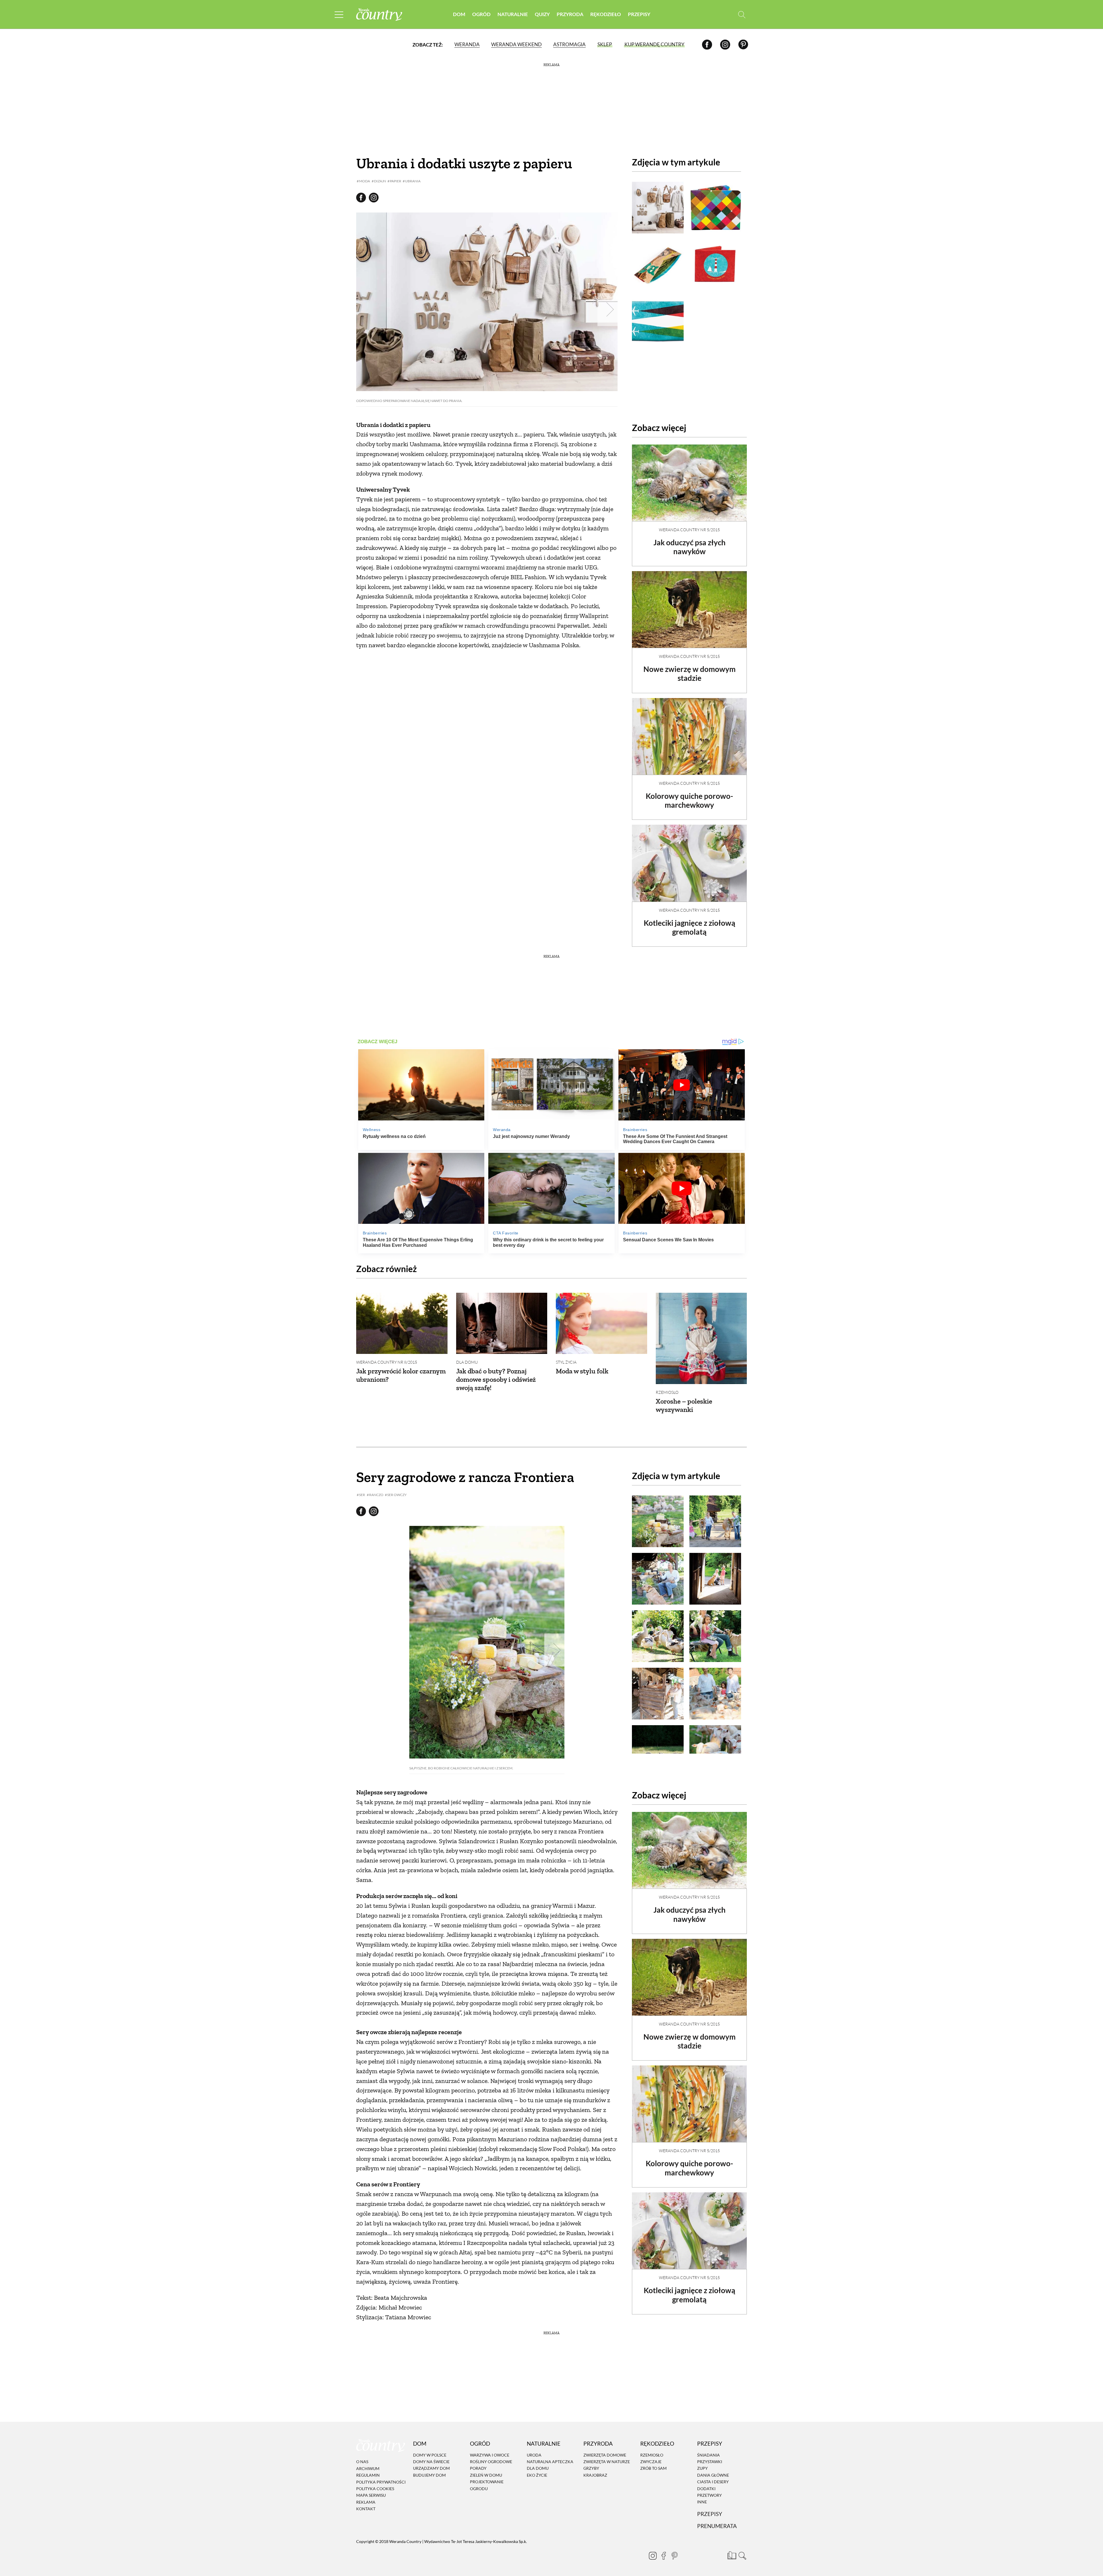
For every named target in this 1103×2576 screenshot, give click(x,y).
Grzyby (591, 2468)
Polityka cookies (375, 2489)
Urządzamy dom (431, 2468)
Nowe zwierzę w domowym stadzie (690, 674)
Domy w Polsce (430, 2455)
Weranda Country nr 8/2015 (387, 1362)
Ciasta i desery (713, 2482)
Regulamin (368, 2475)
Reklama (366, 2502)
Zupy (702, 2468)
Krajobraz (595, 2475)
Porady (478, 2468)
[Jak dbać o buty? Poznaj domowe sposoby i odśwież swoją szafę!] (502, 1323)
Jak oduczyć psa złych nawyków (690, 547)
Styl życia (566, 1362)
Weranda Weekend (516, 44)
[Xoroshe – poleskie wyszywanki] (701, 1338)
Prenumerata (717, 2526)
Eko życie (537, 2475)
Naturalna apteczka (550, 2462)
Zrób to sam (653, 2468)
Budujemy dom (429, 2475)
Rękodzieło (606, 14)
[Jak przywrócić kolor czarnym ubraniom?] (402, 1323)
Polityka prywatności (381, 2482)
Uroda (534, 2455)
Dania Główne (713, 2475)
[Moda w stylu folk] (601, 1323)
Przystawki (710, 2462)
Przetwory (709, 2495)
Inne (702, 2502)
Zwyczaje (651, 2462)
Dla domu (467, 1362)
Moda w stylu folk (582, 1371)
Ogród (481, 14)
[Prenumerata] (731, 2554)
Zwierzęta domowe (605, 2455)
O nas (362, 2462)
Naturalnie (513, 14)
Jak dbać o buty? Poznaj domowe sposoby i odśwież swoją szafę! (496, 1379)
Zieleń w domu (486, 2475)
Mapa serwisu (371, 2495)
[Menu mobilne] (339, 15)
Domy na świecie (431, 2462)
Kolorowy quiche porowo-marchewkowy (689, 800)
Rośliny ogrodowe (491, 2462)
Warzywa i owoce (490, 2455)
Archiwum (368, 2468)
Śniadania (708, 2455)
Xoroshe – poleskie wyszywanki (684, 1405)
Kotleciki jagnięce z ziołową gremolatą (690, 927)
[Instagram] (725, 44)
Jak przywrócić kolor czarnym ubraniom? (401, 1375)
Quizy (542, 14)
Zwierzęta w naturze (607, 2462)
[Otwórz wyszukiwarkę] (742, 15)
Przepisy (639, 14)
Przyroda (570, 14)
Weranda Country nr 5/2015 (689, 530)
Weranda (467, 44)
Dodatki (706, 2489)
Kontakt (366, 2509)
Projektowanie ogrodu (487, 2485)
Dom (459, 14)
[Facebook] (707, 44)
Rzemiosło (667, 1392)
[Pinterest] (743, 44)
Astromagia (569, 44)
